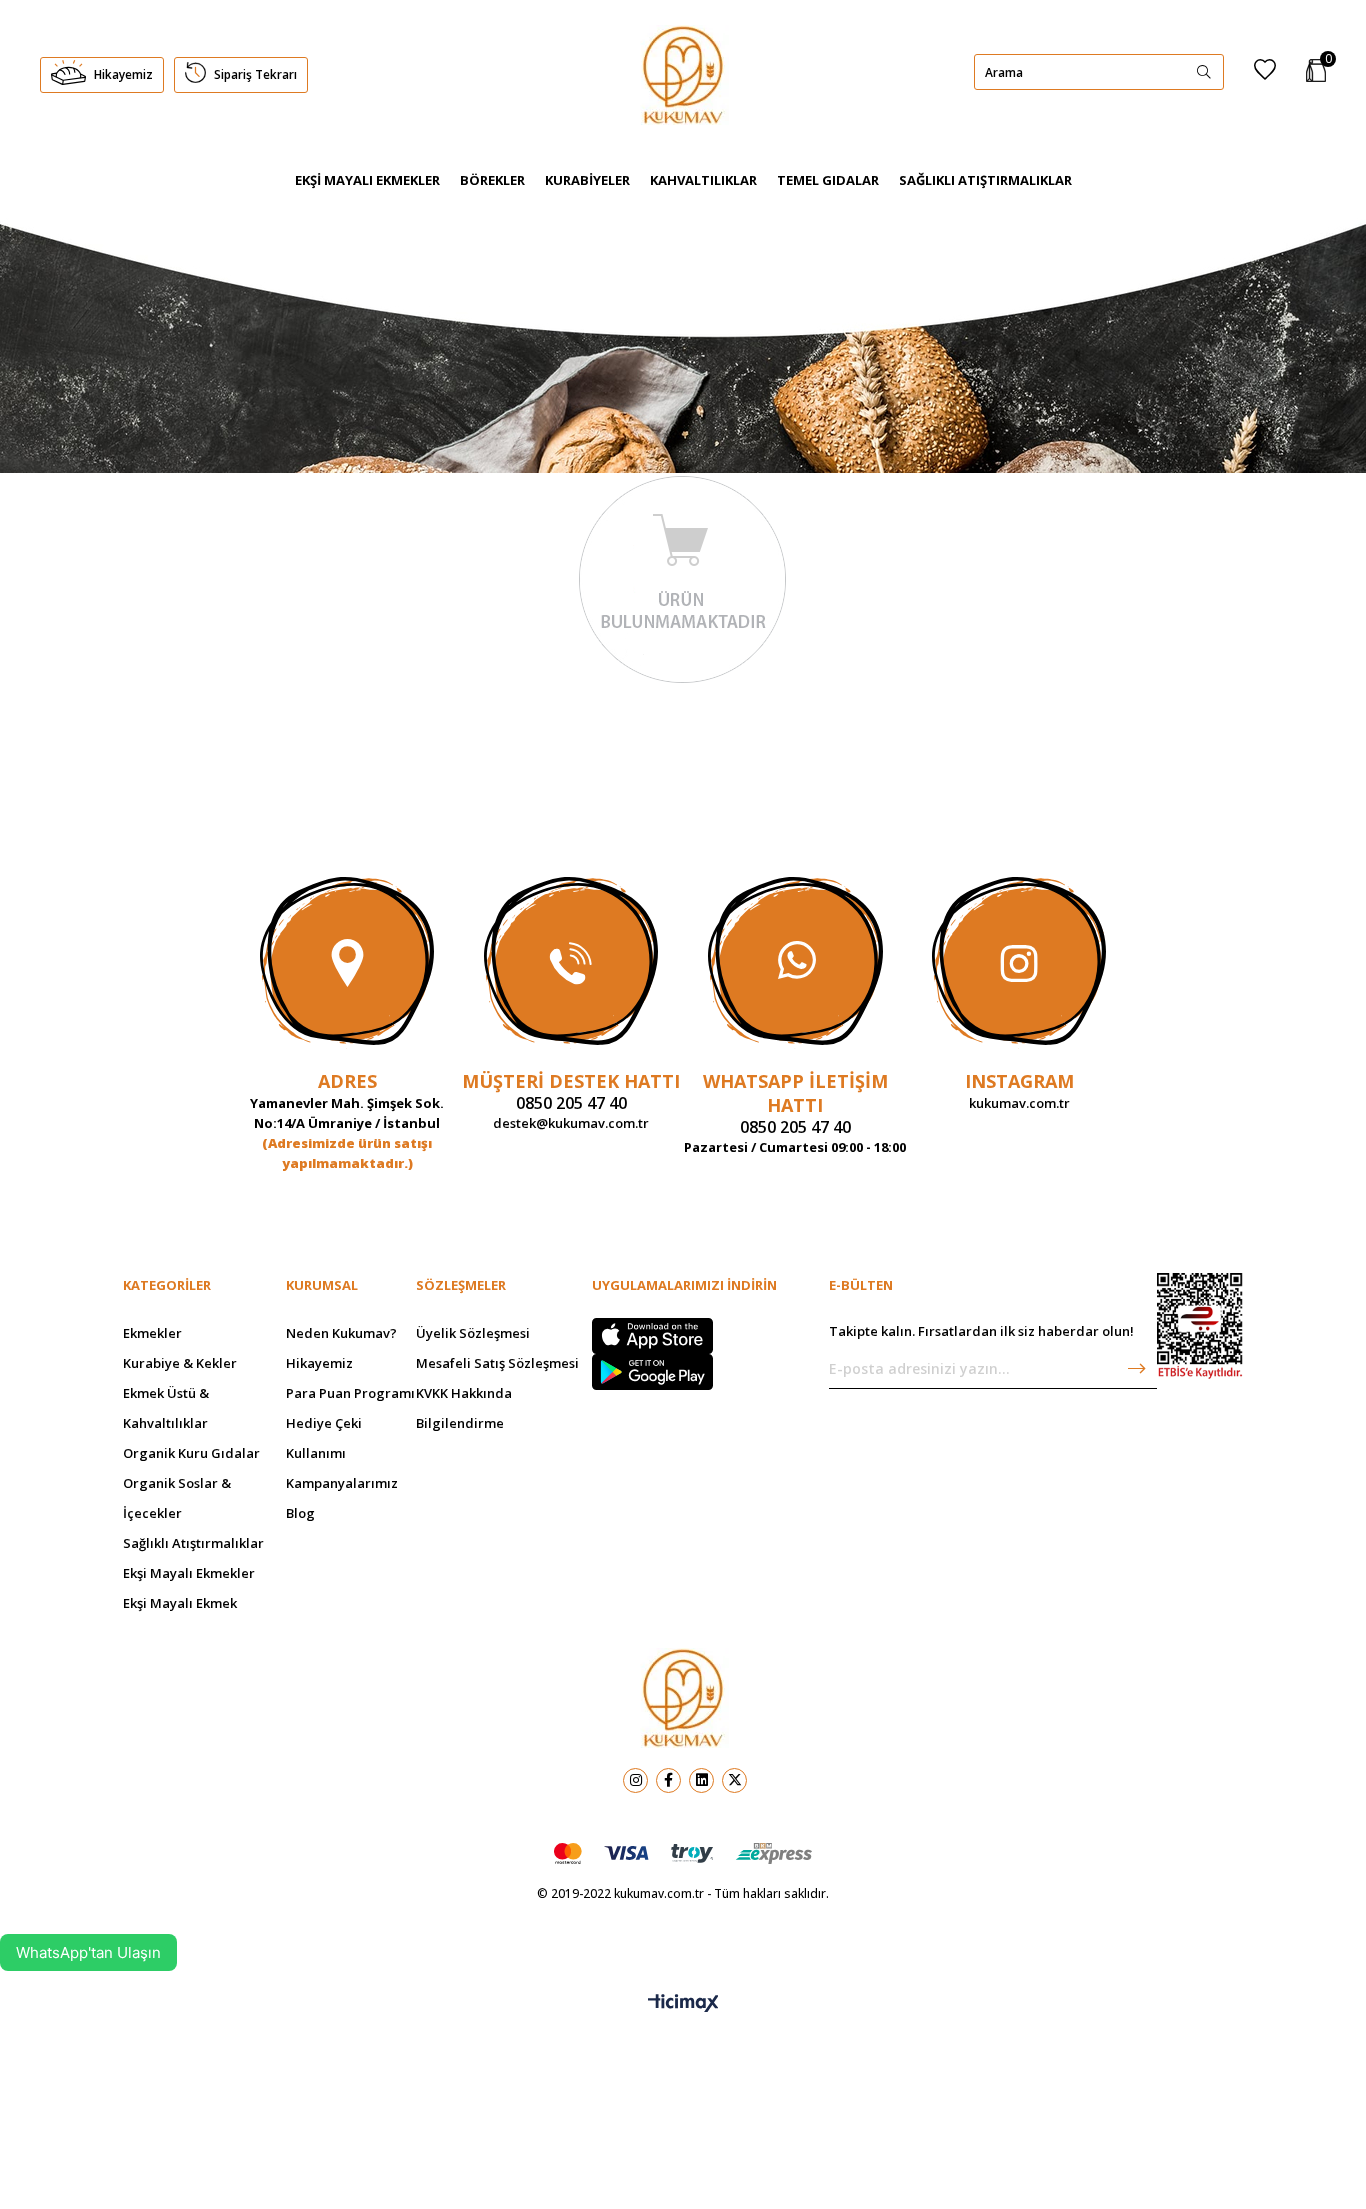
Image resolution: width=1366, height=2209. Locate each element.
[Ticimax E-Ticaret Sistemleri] (683, 2004)
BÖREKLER (492, 180)
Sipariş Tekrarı (255, 74)
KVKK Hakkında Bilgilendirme (464, 1408)
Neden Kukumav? (341, 1333)
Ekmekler (152, 1333)
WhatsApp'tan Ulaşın (88, 1952)
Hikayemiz (123, 74)
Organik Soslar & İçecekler (177, 1498)
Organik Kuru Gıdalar (191, 1453)
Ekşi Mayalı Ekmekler (189, 1573)
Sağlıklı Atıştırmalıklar (193, 1543)
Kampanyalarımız (342, 1483)
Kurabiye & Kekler (180, 1363)
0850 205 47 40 (571, 1103)
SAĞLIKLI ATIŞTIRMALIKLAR (985, 180)
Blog (300, 1513)
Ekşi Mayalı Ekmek (180, 1603)
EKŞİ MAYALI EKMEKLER (367, 180)
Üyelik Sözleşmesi (473, 1333)
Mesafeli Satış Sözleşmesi (497, 1363)
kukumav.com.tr (1019, 1103)
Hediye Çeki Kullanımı (324, 1438)
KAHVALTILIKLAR (703, 180)
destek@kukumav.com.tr (571, 1123)
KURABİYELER (587, 180)
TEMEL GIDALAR (828, 180)
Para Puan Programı (350, 1393)
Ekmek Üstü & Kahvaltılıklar (166, 1408)
